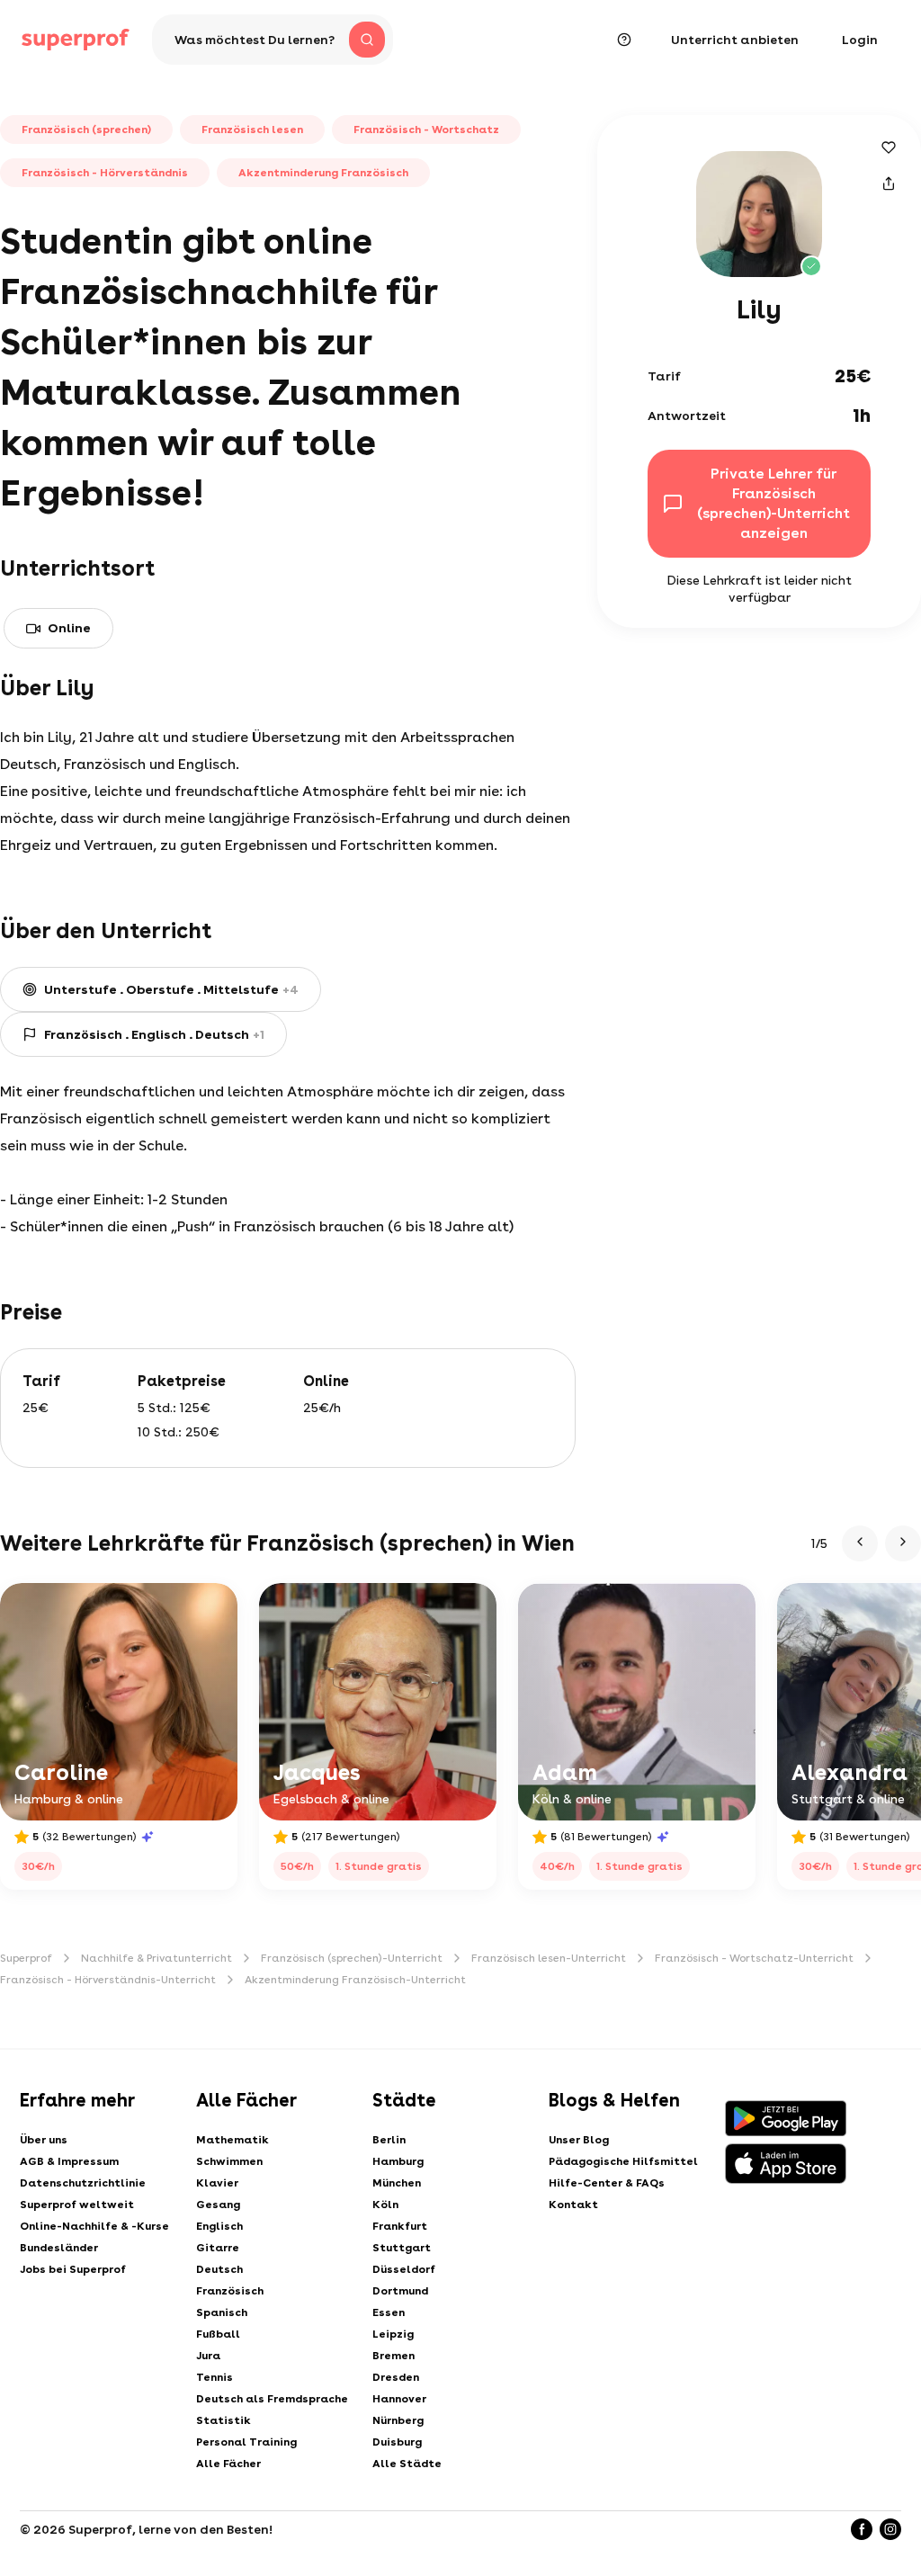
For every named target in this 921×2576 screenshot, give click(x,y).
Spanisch (222, 2312)
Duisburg (397, 2442)
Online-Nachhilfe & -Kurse (94, 2226)
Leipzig (393, 2334)
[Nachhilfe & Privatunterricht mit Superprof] (76, 40)
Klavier (217, 2183)
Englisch (219, 2226)
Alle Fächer (228, 2464)
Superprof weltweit (77, 2205)
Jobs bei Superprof (73, 2269)
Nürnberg (398, 2420)
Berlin (389, 2140)
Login (860, 40)
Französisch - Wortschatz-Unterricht (754, 1958)
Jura (208, 2356)
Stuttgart (402, 2248)
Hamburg (398, 2161)
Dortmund (400, 2291)
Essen (389, 2312)
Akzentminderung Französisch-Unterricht (355, 1980)
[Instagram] (890, 2529)
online (69, 628)
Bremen (393, 2356)
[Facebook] (862, 2529)
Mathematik (232, 2140)
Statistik (224, 2420)
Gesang (218, 2205)
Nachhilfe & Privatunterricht (156, 1958)
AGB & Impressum (69, 2161)
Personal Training (246, 2442)
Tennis (215, 2377)
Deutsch (219, 2269)
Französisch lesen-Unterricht (549, 1958)
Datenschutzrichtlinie (83, 2183)
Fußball (218, 2334)
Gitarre (218, 2248)
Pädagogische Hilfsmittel (623, 2161)
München (397, 2183)
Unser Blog (579, 2140)
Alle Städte (407, 2464)
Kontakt (573, 2205)
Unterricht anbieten (735, 40)
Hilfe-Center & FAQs (607, 2183)
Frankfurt (400, 2226)
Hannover (399, 2399)
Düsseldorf (404, 2269)
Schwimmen (229, 2161)
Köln (385, 2205)
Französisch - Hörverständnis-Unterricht (108, 1980)
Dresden (396, 2377)
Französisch (230, 2291)
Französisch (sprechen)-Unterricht (352, 1958)
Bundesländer (59, 2248)
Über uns (44, 2140)
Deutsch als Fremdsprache (272, 2399)
